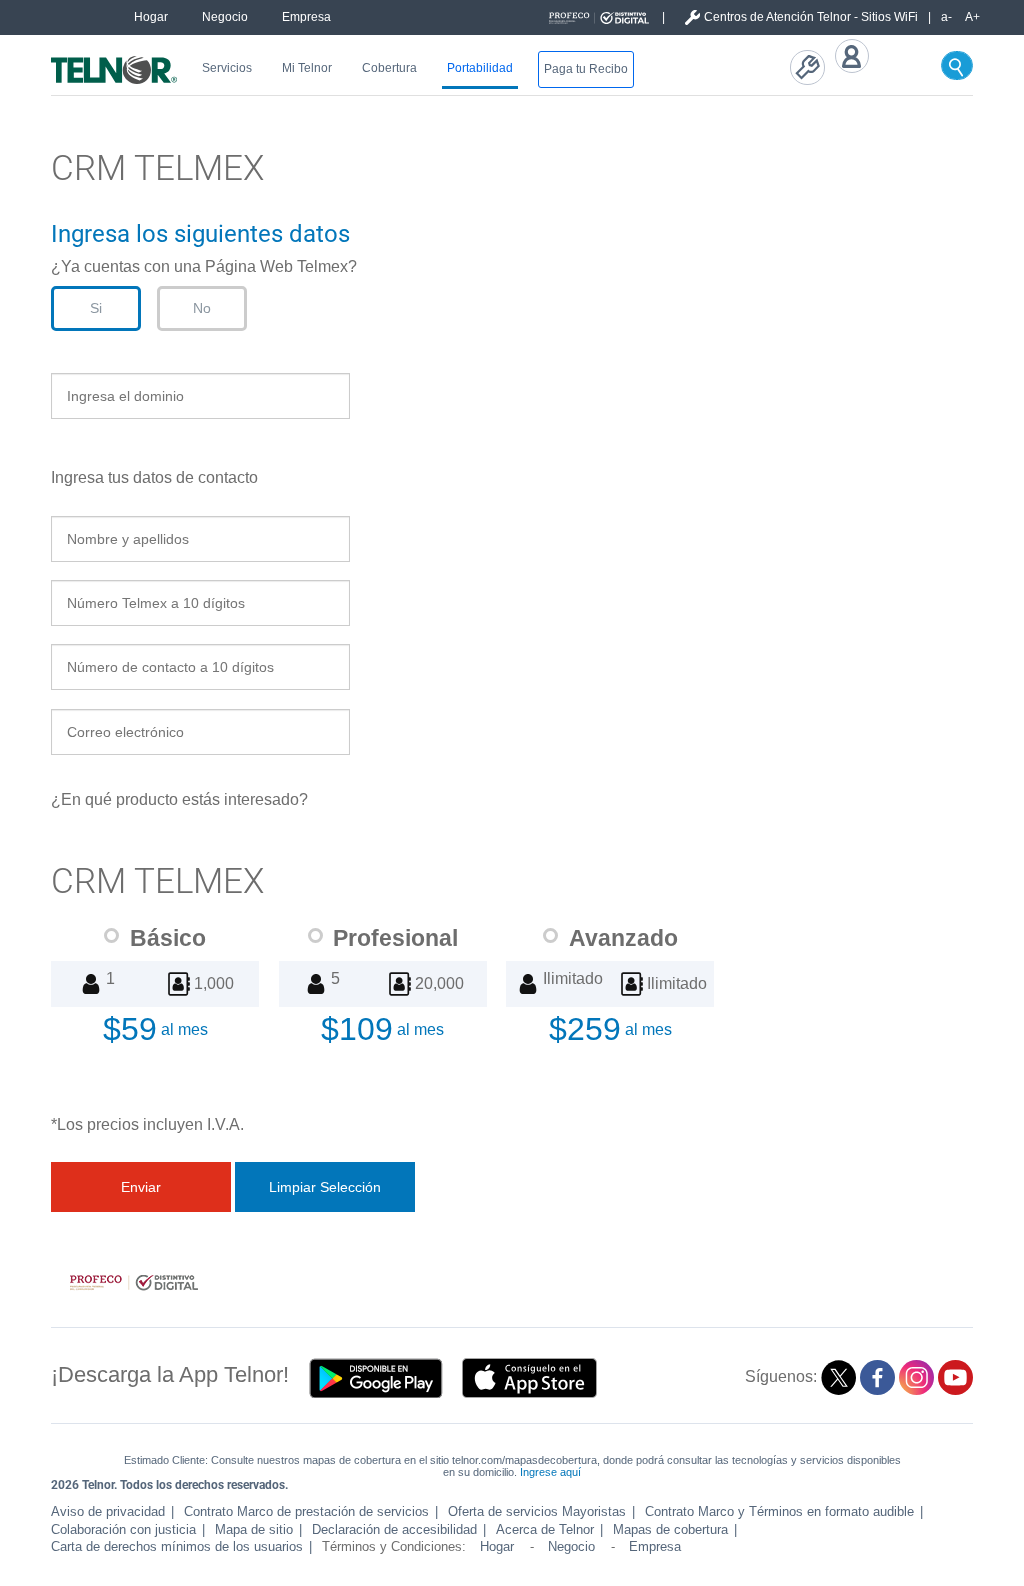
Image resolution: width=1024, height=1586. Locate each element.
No (202, 308)
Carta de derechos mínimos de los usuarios (177, 1546)
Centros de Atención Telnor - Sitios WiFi (811, 17)
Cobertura (389, 68)
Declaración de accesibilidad (394, 1529)
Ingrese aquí (550, 1472)
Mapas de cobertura (670, 1529)
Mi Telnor (307, 68)
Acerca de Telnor (545, 1529)
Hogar (151, 17)
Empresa (306, 17)
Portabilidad (480, 68)
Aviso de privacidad (108, 1511)
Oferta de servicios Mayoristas (537, 1511)
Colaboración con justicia (123, 1529)
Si (96, 308)
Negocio (225, 17)
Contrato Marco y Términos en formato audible (779, 1511)
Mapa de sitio (254, 1529)
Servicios (227, 68)
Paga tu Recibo (586, 69)
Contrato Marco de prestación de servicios (306, 1511)
